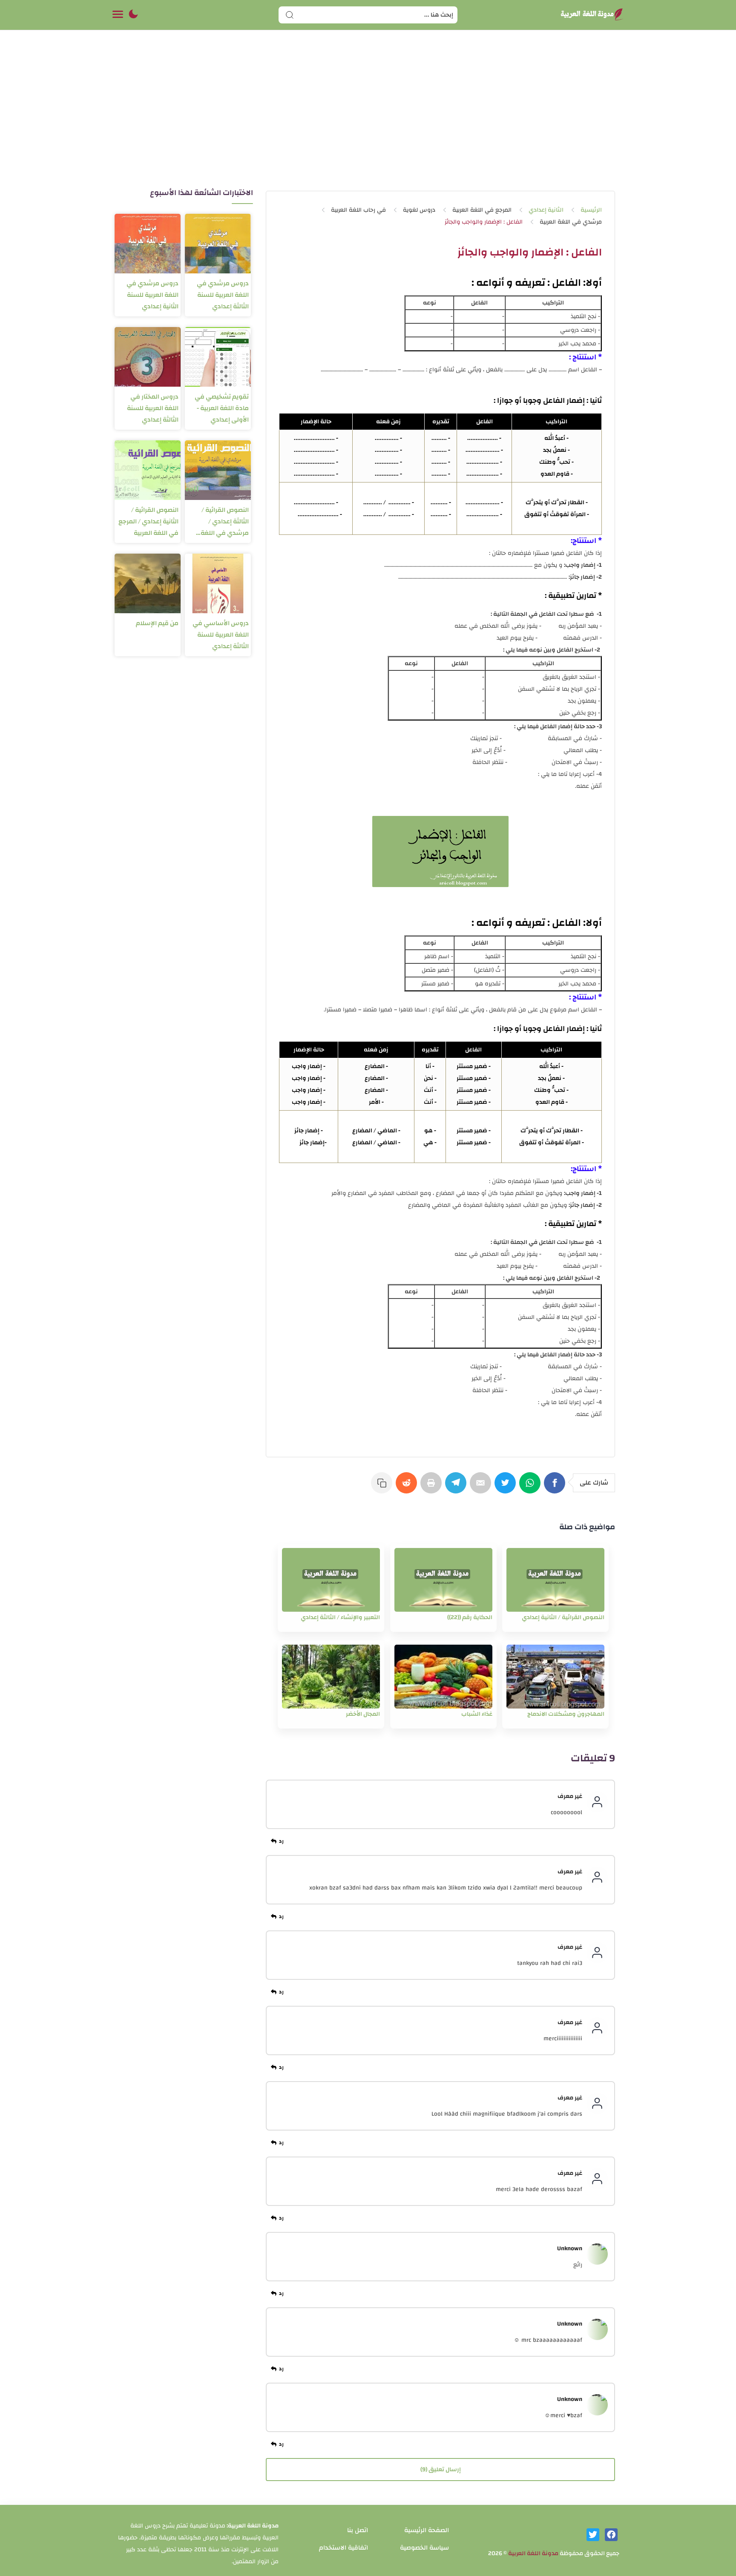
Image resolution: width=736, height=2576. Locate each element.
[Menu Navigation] (118, 15)
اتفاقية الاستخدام (344, 2548)
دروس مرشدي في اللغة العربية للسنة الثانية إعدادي (152, 295)
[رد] (279, 1841)
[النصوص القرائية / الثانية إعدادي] (555, 1580)
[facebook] (611, 2535)
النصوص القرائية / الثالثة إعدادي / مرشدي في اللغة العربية (225, 521)
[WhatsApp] (532, 1487)
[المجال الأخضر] (331, 1677)
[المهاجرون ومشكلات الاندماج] (555, 1677)
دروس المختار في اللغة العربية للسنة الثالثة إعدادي (153, 408)
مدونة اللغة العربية (533, 2553)
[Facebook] (556, 1487)
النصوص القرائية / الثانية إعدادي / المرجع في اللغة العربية (148, 521)
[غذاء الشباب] (443, 1677)
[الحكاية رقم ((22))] (443, 1580)
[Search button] (290, 15)
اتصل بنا (358, 2530)
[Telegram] (457, 1487)
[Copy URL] (383, 1487)
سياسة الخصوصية (424, 2548)
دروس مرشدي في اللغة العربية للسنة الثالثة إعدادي (223, 295)
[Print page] (433, 1487)
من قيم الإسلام (157, 623)
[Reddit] (408, 1487)
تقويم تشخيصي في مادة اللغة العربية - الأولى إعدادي (222, 408)
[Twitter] (507, 1487)
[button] (133, 15)
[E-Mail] (482, 1487)
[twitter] (593, 2535)
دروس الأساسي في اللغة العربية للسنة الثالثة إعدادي (221, 635)
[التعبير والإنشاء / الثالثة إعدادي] (331, 1580)
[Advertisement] (368, 118)
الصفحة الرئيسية (427, 2530)
